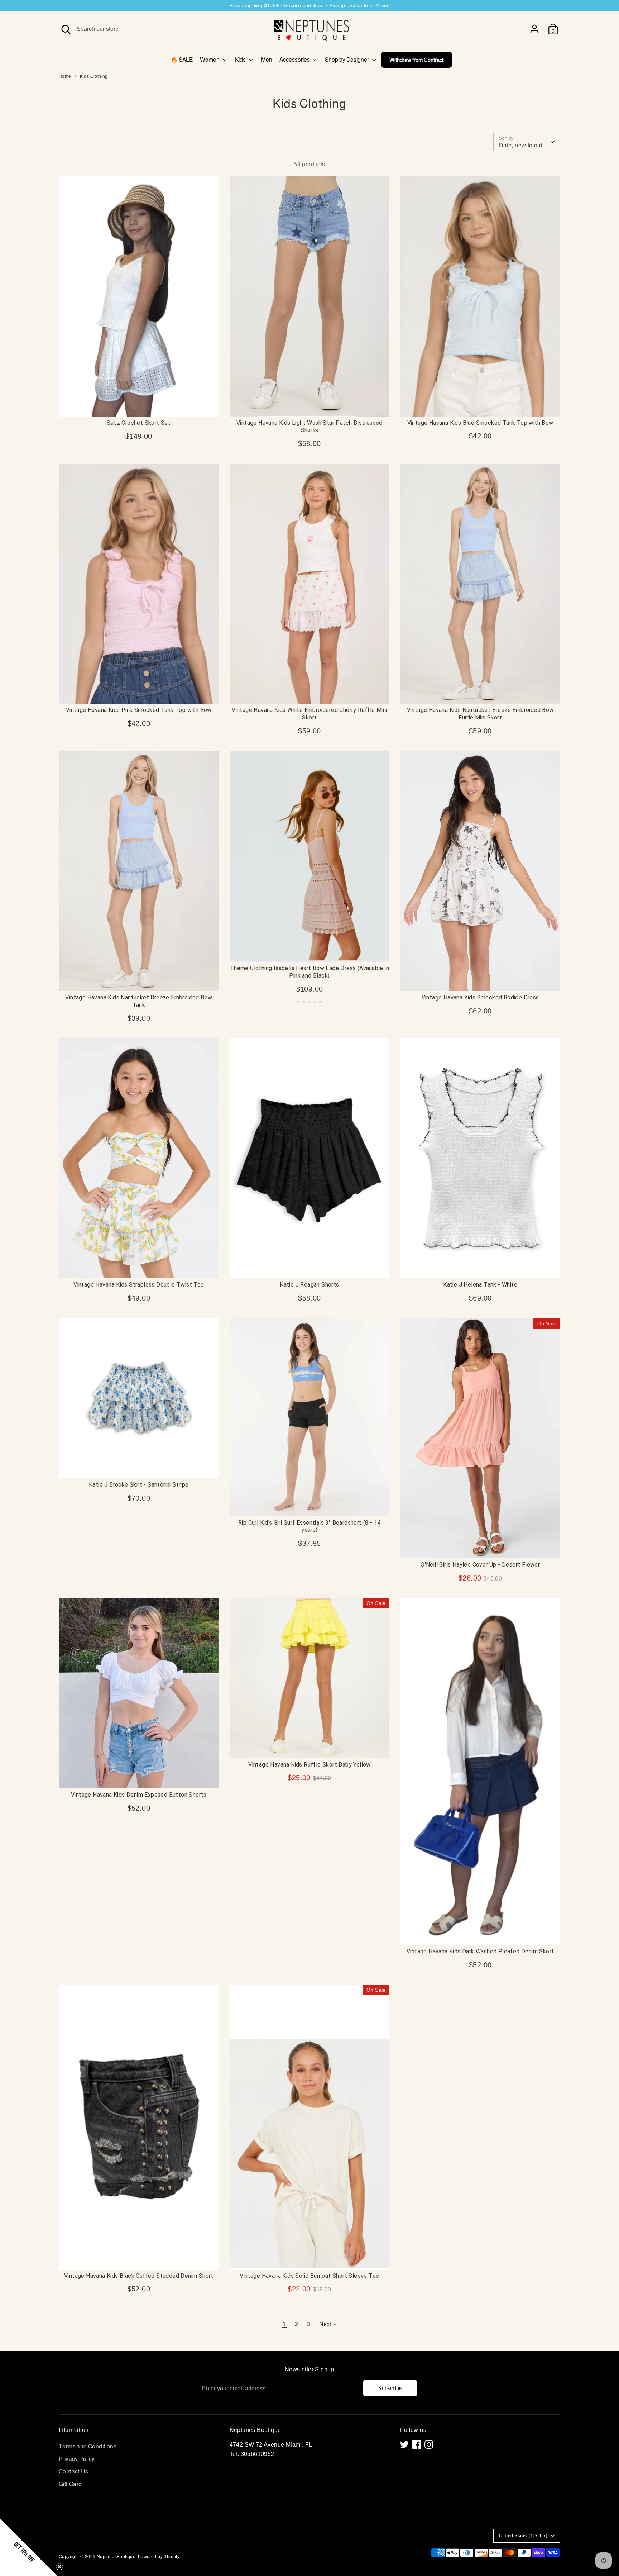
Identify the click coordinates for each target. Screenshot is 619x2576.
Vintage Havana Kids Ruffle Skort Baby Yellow (309, 1765)
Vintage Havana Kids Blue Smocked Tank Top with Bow (480, 423)
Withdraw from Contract (416, 60)
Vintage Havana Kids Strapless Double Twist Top (139, 1285)
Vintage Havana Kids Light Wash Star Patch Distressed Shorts (309, 427)
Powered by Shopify (159, 2557)
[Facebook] (417, 2444)
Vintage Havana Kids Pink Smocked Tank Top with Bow (139, 710)
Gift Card (70, 2484)
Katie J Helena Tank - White (480, 1285)
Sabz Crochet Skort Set (139, 423)
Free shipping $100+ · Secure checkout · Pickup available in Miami (309, 5)
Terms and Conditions (88, 2446)
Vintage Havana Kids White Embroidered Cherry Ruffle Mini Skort (309, 714)
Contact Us (73, 2472)
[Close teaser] (59, 2567)
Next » (328, 2324)
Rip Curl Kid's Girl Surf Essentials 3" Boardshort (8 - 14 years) (309, 1526)
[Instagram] (429, 2444)
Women (210, 60)
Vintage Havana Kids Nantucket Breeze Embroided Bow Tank (139, 1001)
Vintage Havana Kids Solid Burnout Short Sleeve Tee (309, 2276)
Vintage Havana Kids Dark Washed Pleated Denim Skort (480, 1951)
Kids (241, 60)
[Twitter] (404, 2444)
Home (65, 76)
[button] (29, 2547)
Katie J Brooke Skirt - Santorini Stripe (139, 1485)
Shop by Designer (347, 60)
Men (267, 60)
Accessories (295, 60)
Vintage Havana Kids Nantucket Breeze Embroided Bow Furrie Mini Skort (480, 714)
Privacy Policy (77, 2459)
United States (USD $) (523, 2536)
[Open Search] (66, 29)
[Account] (534, 29)
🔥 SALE (182, 60)
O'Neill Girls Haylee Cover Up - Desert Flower (480, 1565)
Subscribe (390, 2388)
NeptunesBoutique (116, 2557)
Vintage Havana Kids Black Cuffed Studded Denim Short (139, 2276)
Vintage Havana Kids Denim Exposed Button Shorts (139, 1795)
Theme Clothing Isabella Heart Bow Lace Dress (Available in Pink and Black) (309, 972)
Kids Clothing (94, 76)
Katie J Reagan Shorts (309, 1285)
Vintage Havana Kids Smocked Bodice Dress (480, 997)
